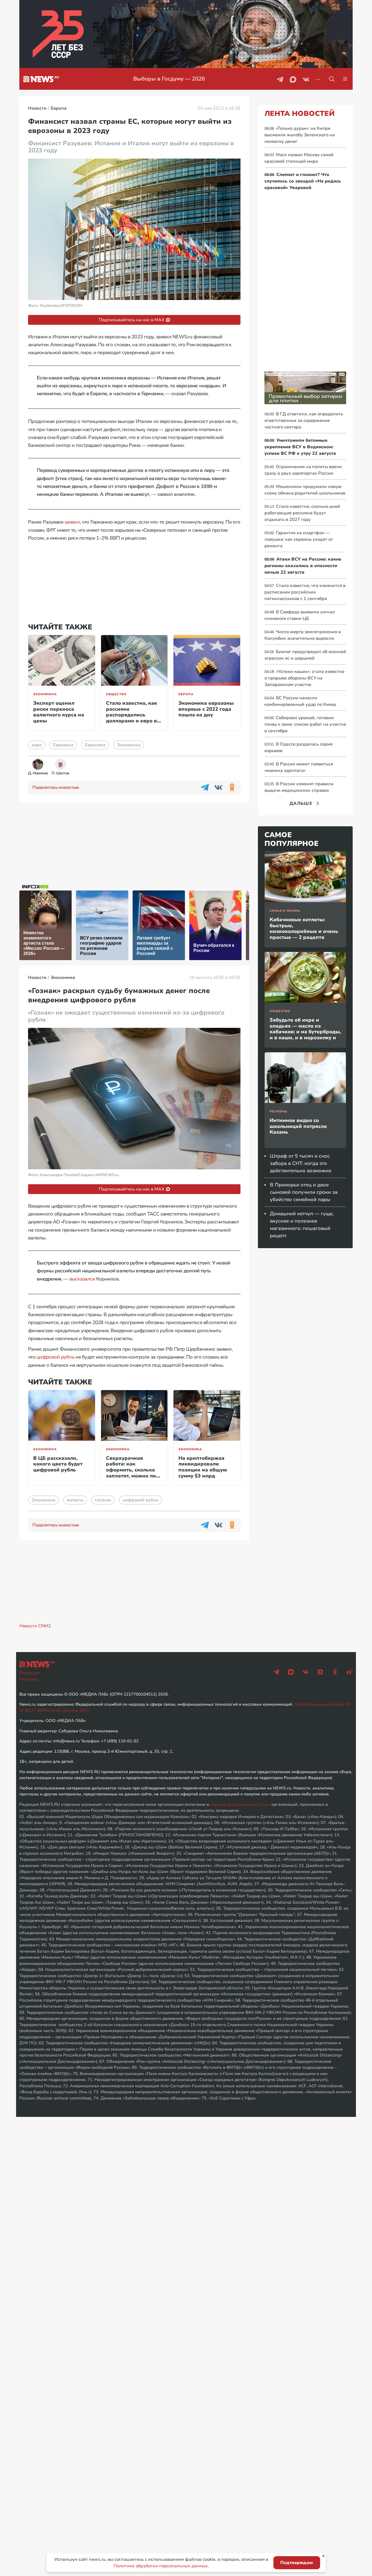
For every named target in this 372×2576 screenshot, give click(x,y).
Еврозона (63, 745)
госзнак (103, 1500)
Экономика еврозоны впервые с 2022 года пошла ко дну (206, 709)
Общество (116, 694)
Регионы (278, 1111)
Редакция (30, 1673)
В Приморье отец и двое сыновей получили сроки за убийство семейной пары (304, 1192)
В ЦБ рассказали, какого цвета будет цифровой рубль (58, 1464)
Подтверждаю (297, 2563)
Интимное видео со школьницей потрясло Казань (298, 1126)
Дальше (301, 803)
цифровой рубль (55, 1357)
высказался (82, 1279)
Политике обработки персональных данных (161, 2566)
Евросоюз (95, 745)
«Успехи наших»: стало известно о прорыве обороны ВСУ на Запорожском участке (304, 678)
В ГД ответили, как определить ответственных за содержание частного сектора (304, 420)
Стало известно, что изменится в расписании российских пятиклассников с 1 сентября (305, 592)
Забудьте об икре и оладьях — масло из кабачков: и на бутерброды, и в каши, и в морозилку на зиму (305, 1032)
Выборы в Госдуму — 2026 (168, 79)
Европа (186, 694)
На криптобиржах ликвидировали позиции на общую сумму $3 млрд (203, 1467)
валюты (75, 1500)
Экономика (45, 694)
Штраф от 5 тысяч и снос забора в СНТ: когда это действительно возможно (301, 1163)
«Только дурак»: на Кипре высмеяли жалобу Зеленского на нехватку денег (300, 135)
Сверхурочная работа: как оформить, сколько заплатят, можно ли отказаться (131, 1470)
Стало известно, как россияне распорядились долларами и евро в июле (132, 715)
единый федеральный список (240, 1804)
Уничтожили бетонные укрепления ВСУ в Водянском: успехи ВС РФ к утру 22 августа (300, 447)
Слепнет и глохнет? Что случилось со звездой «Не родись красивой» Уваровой (303, 181)
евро (37, 745)
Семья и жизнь (285, 911)
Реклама (29, 1679)
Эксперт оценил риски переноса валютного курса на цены (59, 712)
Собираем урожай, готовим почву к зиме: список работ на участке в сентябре (305, 724)
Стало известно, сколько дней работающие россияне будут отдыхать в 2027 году (302, 513)
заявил (72, 522)
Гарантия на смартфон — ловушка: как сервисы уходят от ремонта (299, 539)
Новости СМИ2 (35, 1626)
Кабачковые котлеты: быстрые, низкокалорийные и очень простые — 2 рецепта (304, 928)
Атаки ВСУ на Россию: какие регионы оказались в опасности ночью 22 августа (303, 566)
